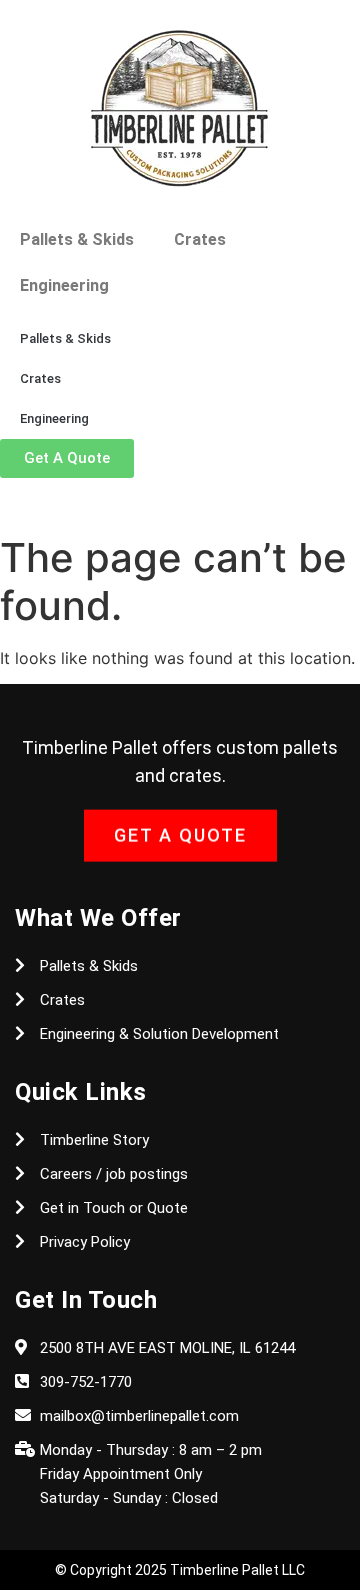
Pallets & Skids (77, 239)
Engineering (64, 285)
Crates (200, 239)
